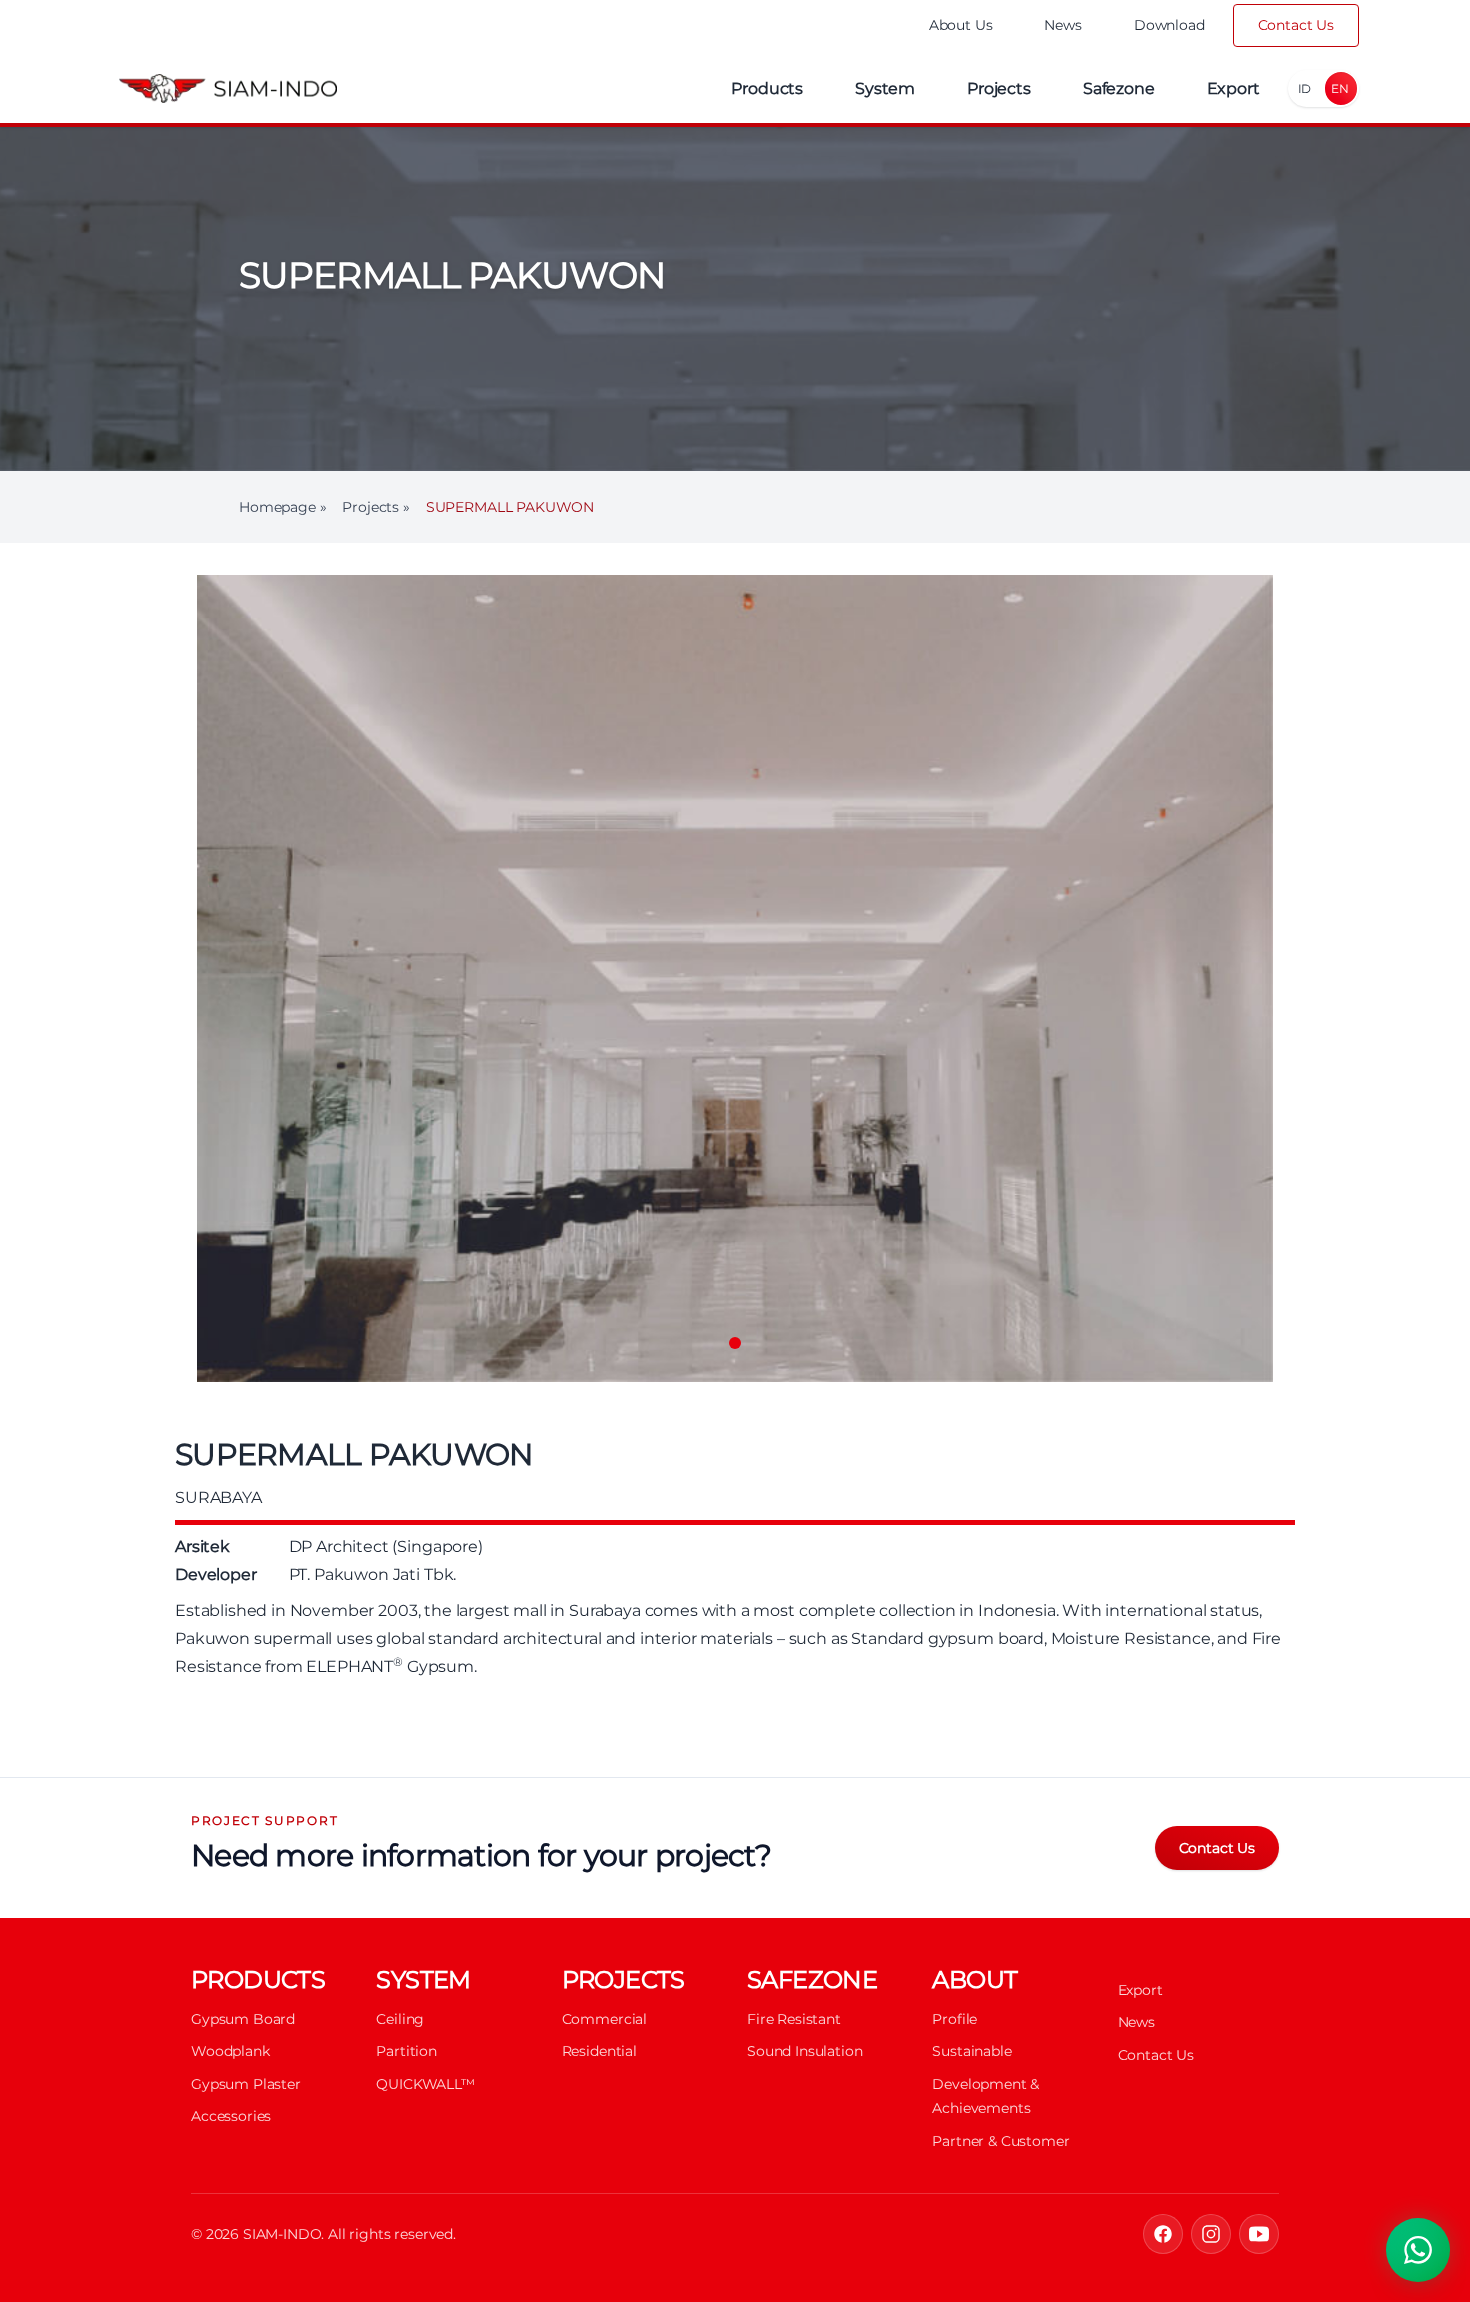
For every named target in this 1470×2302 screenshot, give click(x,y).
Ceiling (400, 2019)
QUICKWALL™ (425, 2084)
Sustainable (971, 2051)
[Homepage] (228, 88)
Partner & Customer (1000, 2141)
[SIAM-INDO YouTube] (1259, 2234)
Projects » (375, 507)
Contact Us (1296, 25)
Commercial (604, 2019)
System (885, 88)
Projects (999, 88)
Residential (599, 2051)
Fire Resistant (794, 2019)
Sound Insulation (804, 2051)
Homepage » (282, 507)
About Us (961, 25)
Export (1233, 88)
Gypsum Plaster (246, 2084)
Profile (954, 2019)
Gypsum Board (243, 2019)
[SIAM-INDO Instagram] (1211, 2234)
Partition (406, 2051)
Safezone (1119, 88)
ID (1305, 88)
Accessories (231, 2116)
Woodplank (230, 2051)
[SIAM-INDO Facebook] (1163, 2234)
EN (1340, 88)
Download (1169, 25)
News (1062, 25)
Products (767, 88)
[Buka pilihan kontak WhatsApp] (1418, 2250)
